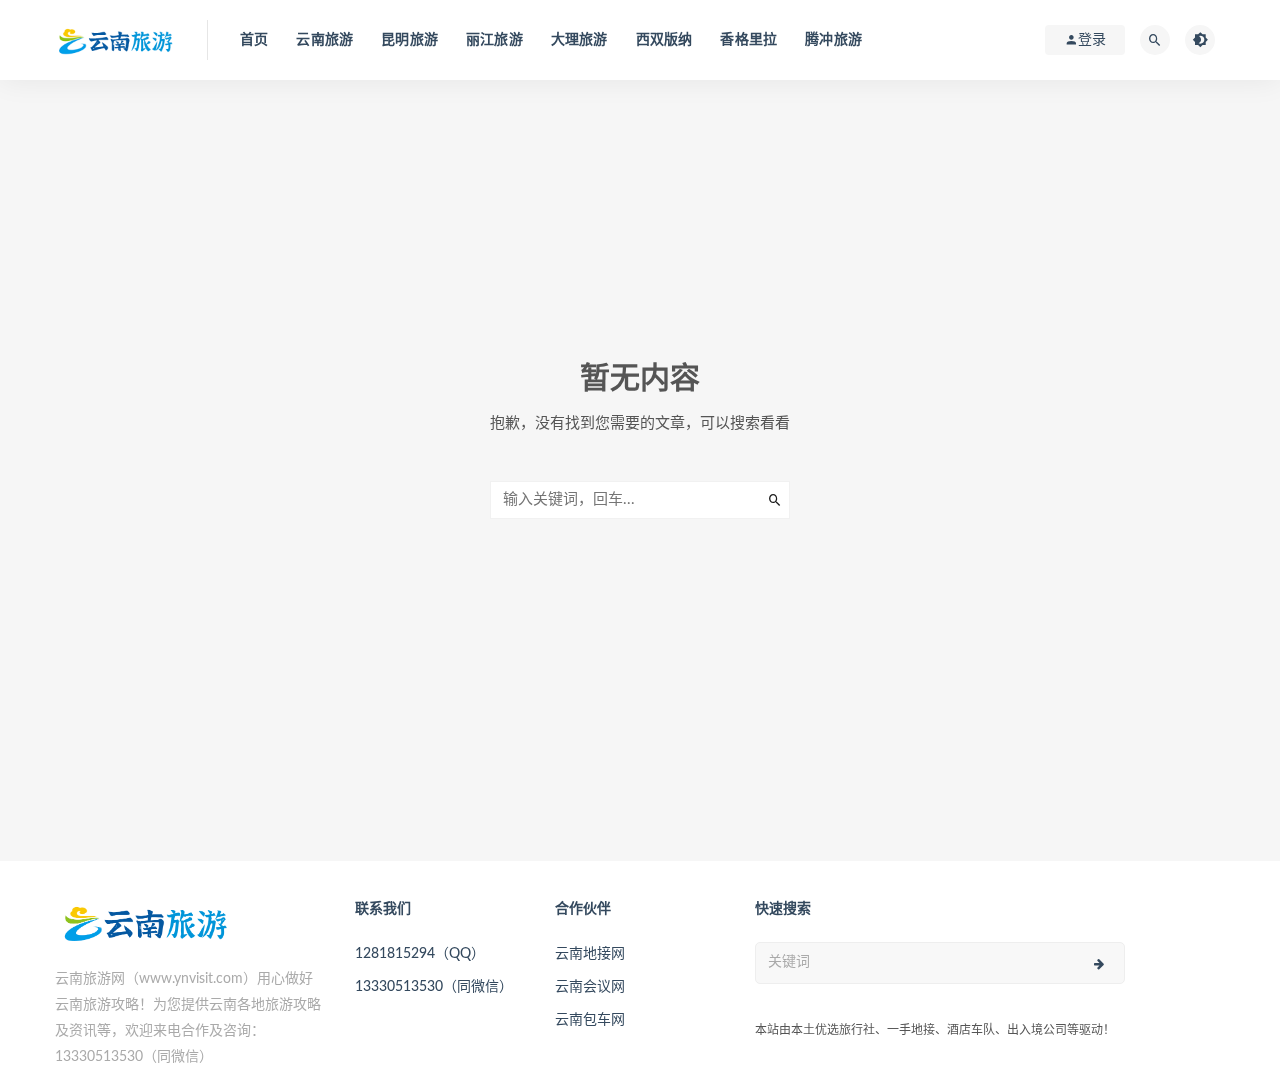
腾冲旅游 (833, 40)
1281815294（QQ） (420, 954)
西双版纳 (664, 40)
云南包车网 (590, 1020)
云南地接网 (590, 954)
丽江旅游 (494, 40)
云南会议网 (590, 987)
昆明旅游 (409, 40)
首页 (254, 40)
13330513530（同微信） (434, 987)
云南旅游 (324, 40)
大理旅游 (579, 40)
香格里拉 (748, 40)
